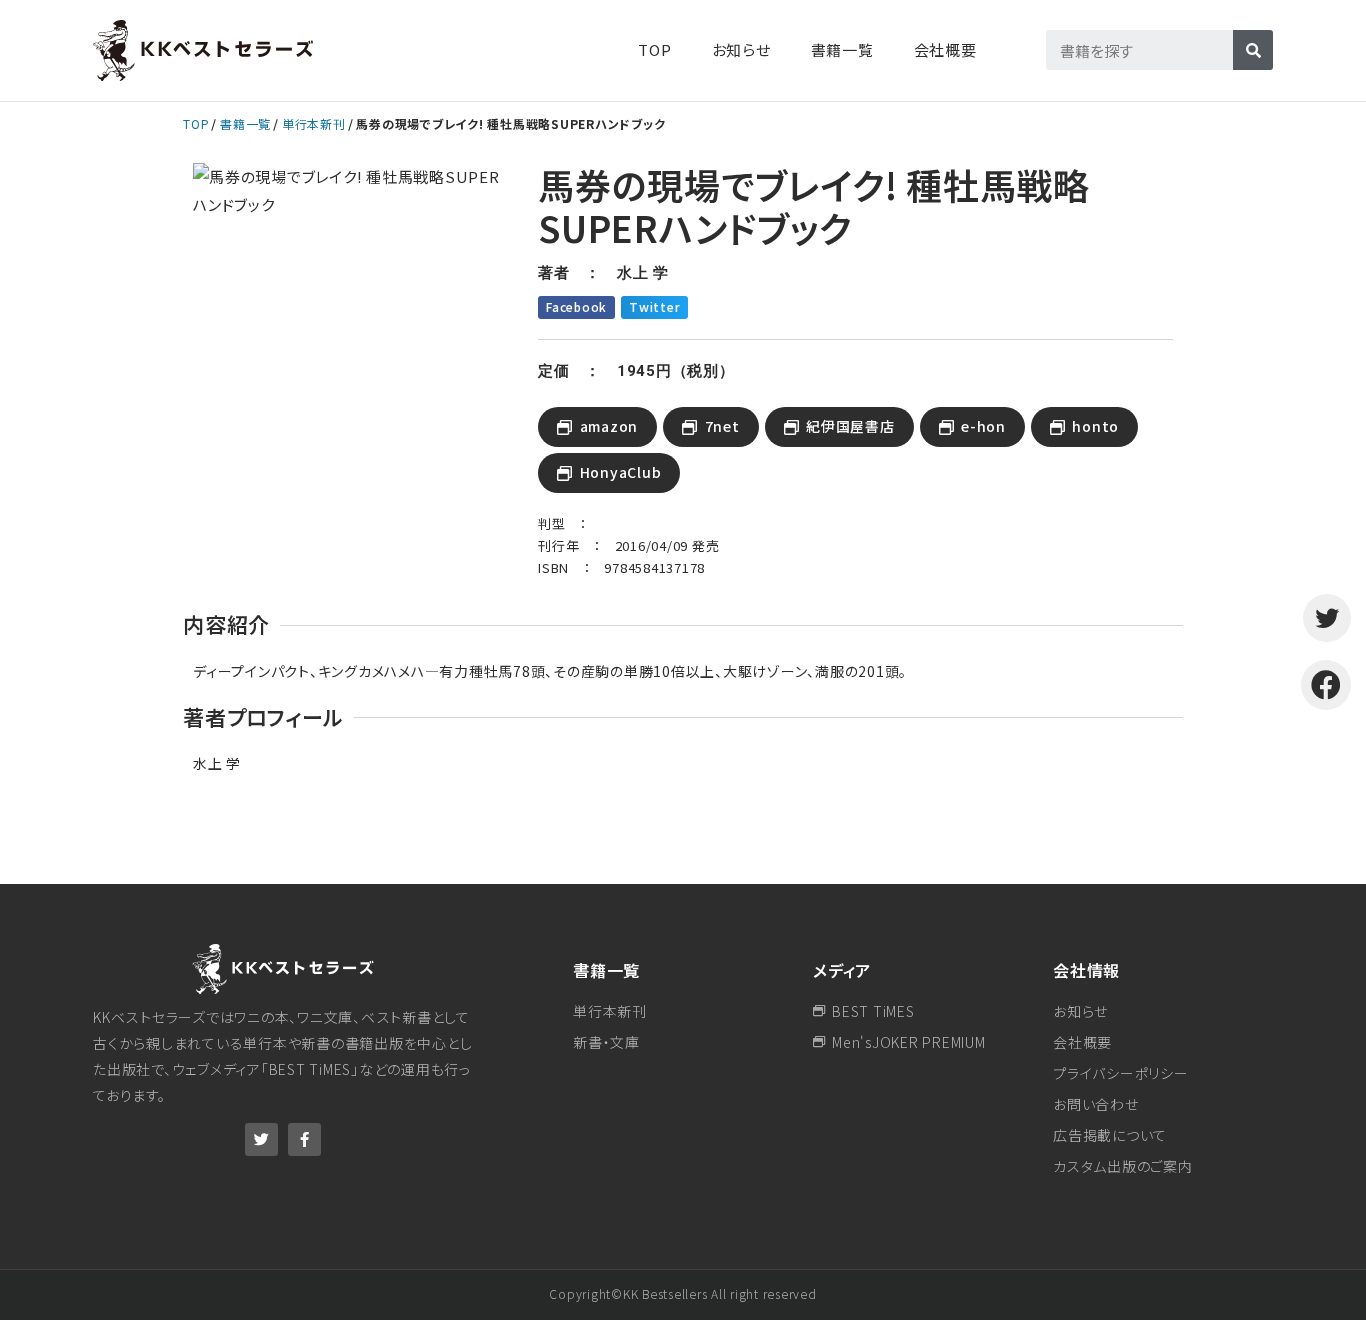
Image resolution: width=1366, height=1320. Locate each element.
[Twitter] (261, 1139)
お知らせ (741, 49)
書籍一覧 (245, 123)
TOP (654, 49)
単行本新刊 (314, 123)
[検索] (1253, 50)
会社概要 (945, 49)
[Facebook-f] (304, 1139)
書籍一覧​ (842, 49)
